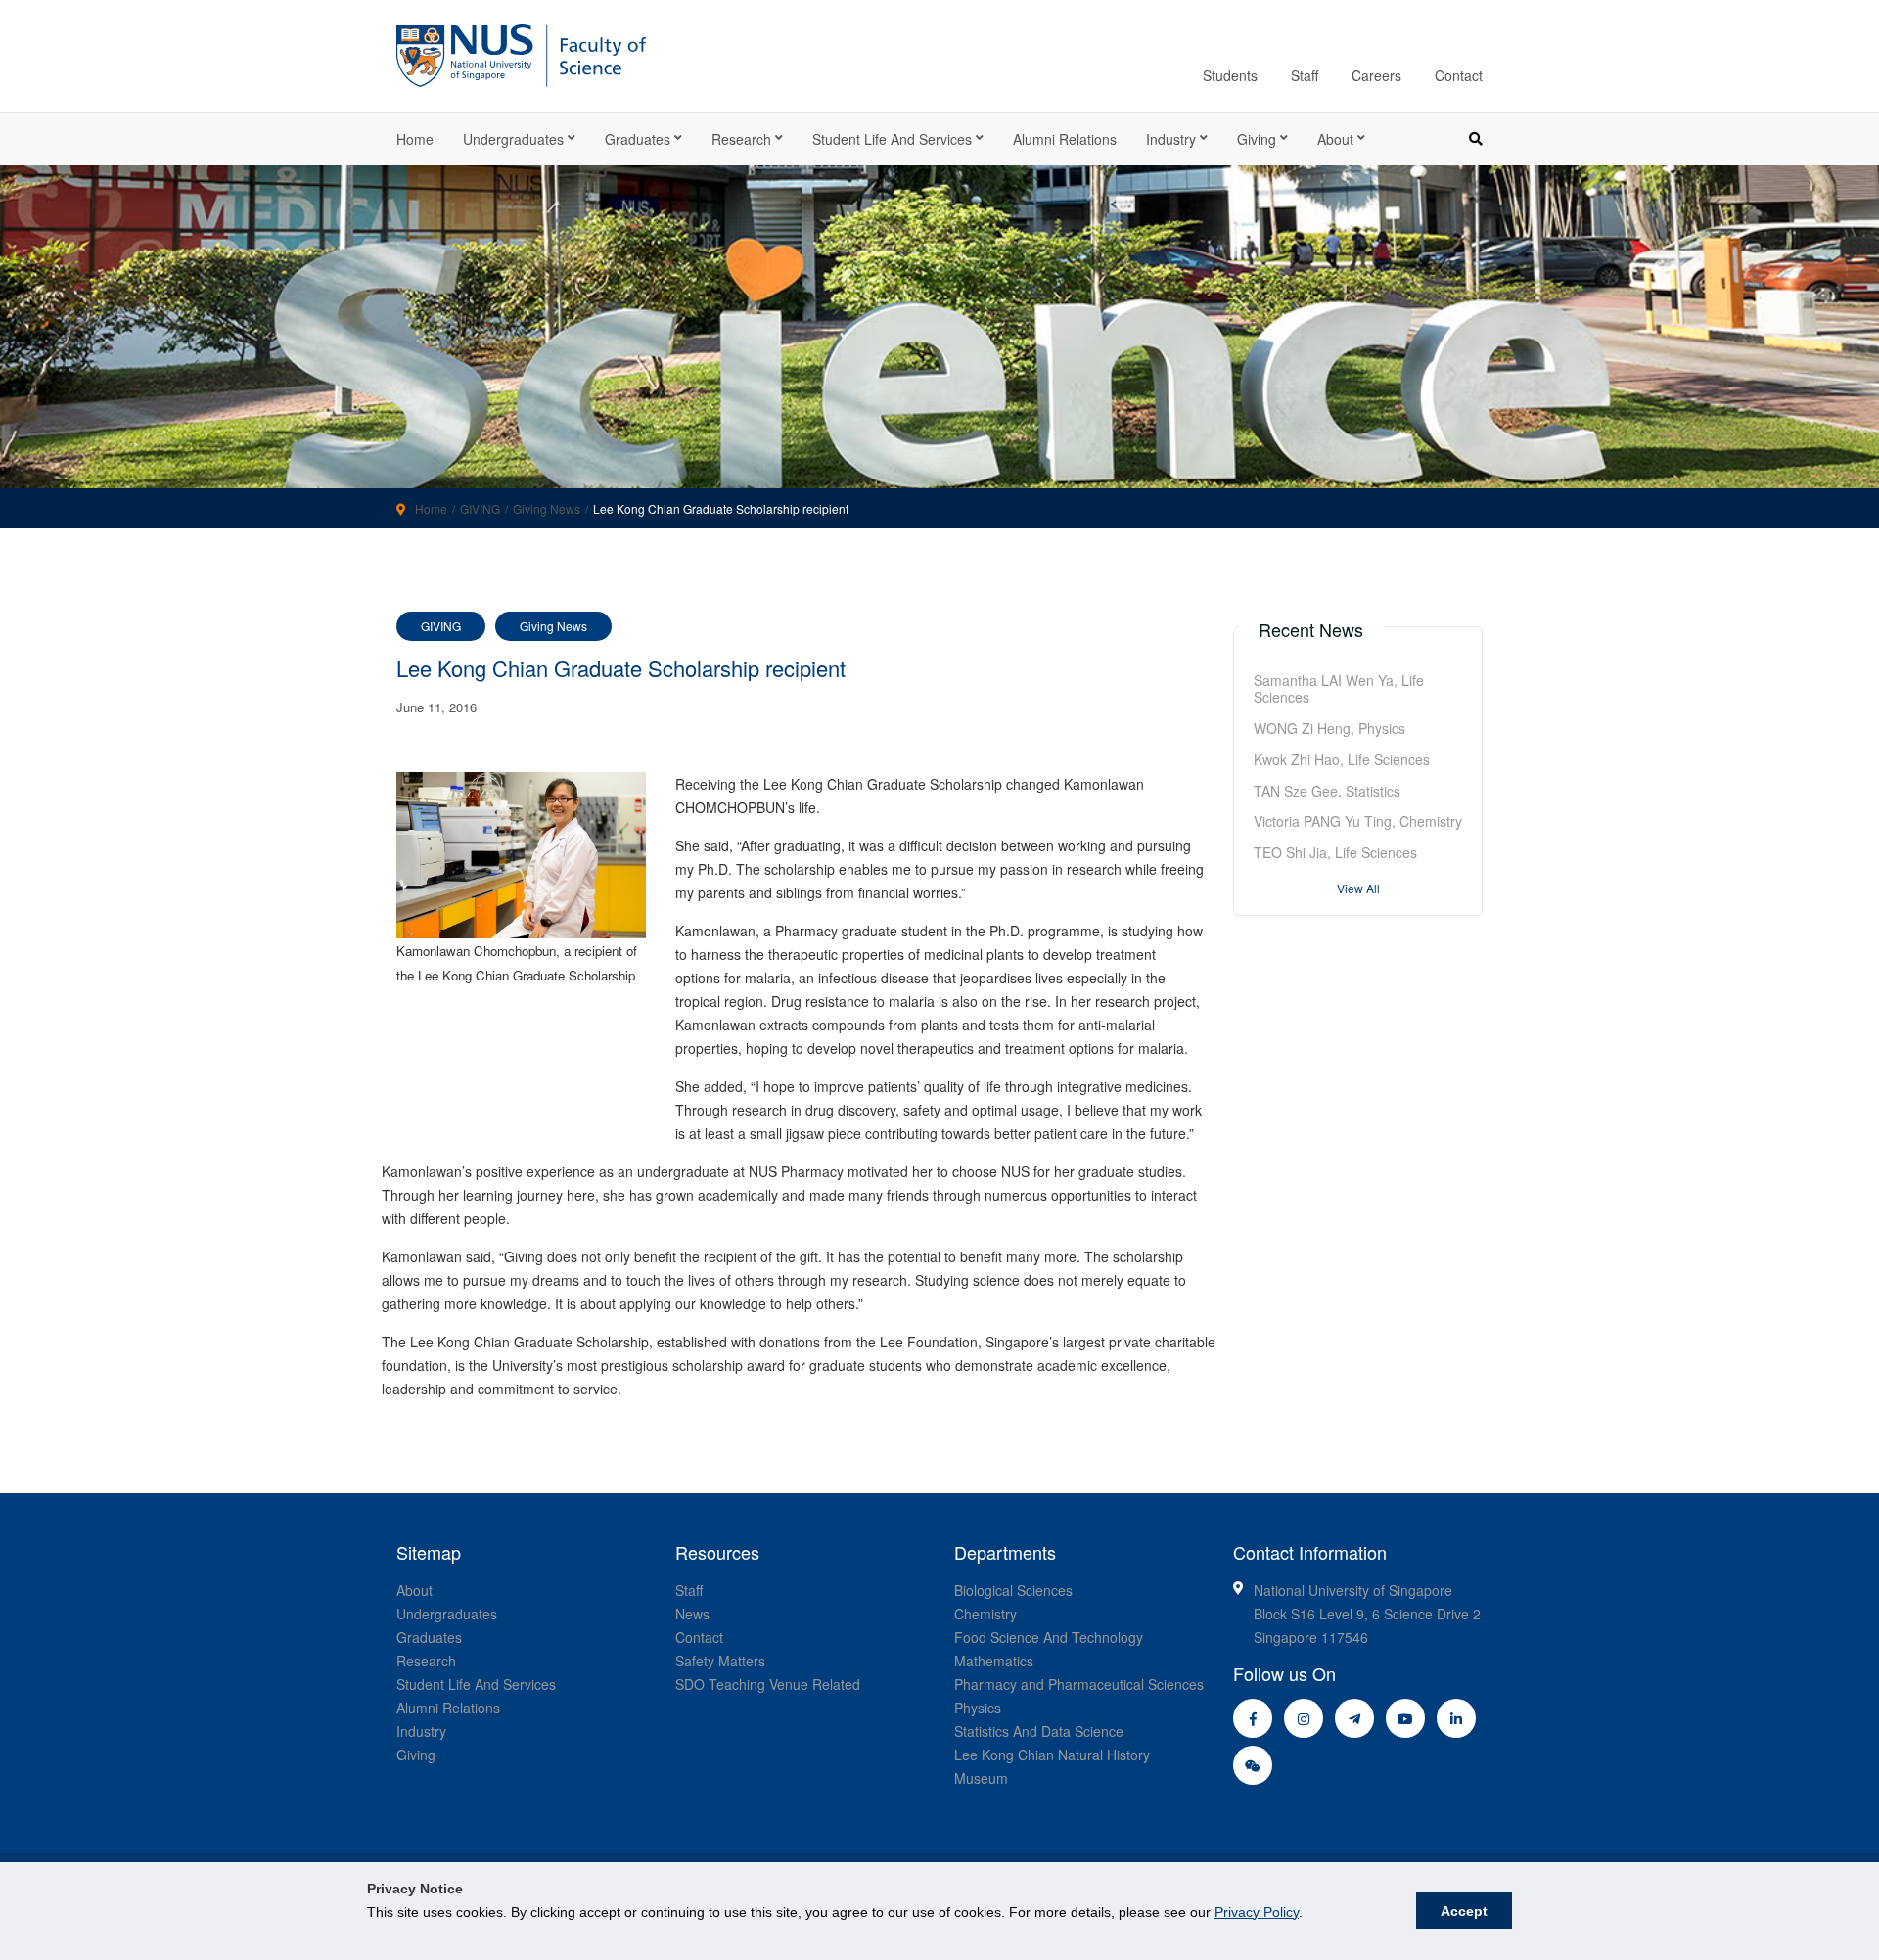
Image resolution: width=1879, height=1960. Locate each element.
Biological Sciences (1013, 1590)
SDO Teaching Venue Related (768, 1684)
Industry (1171, 139)
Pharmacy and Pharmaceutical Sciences (1079, 1684)
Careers (1376, 75)
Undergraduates (513, 139)
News (692, 1614)
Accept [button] (1464, 1911)
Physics (978, 1708)
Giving (1257, 139)
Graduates (638, 139)
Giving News (547, 508)
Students (1230, 75)
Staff (1305, 75)
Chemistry (985, 1614)
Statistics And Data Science (1039, 1731)
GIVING (480, 508)
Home (415, 139)
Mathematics (994, 1661)
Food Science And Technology (1049, 1637)
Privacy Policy (1257, 1912)
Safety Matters (720, 1661)
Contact (1459, 75)
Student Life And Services (476, 1684)
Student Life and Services (892, 139)
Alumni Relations (1065, 139)
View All (1358, 888)
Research (741, 139)
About (1335, 139)
